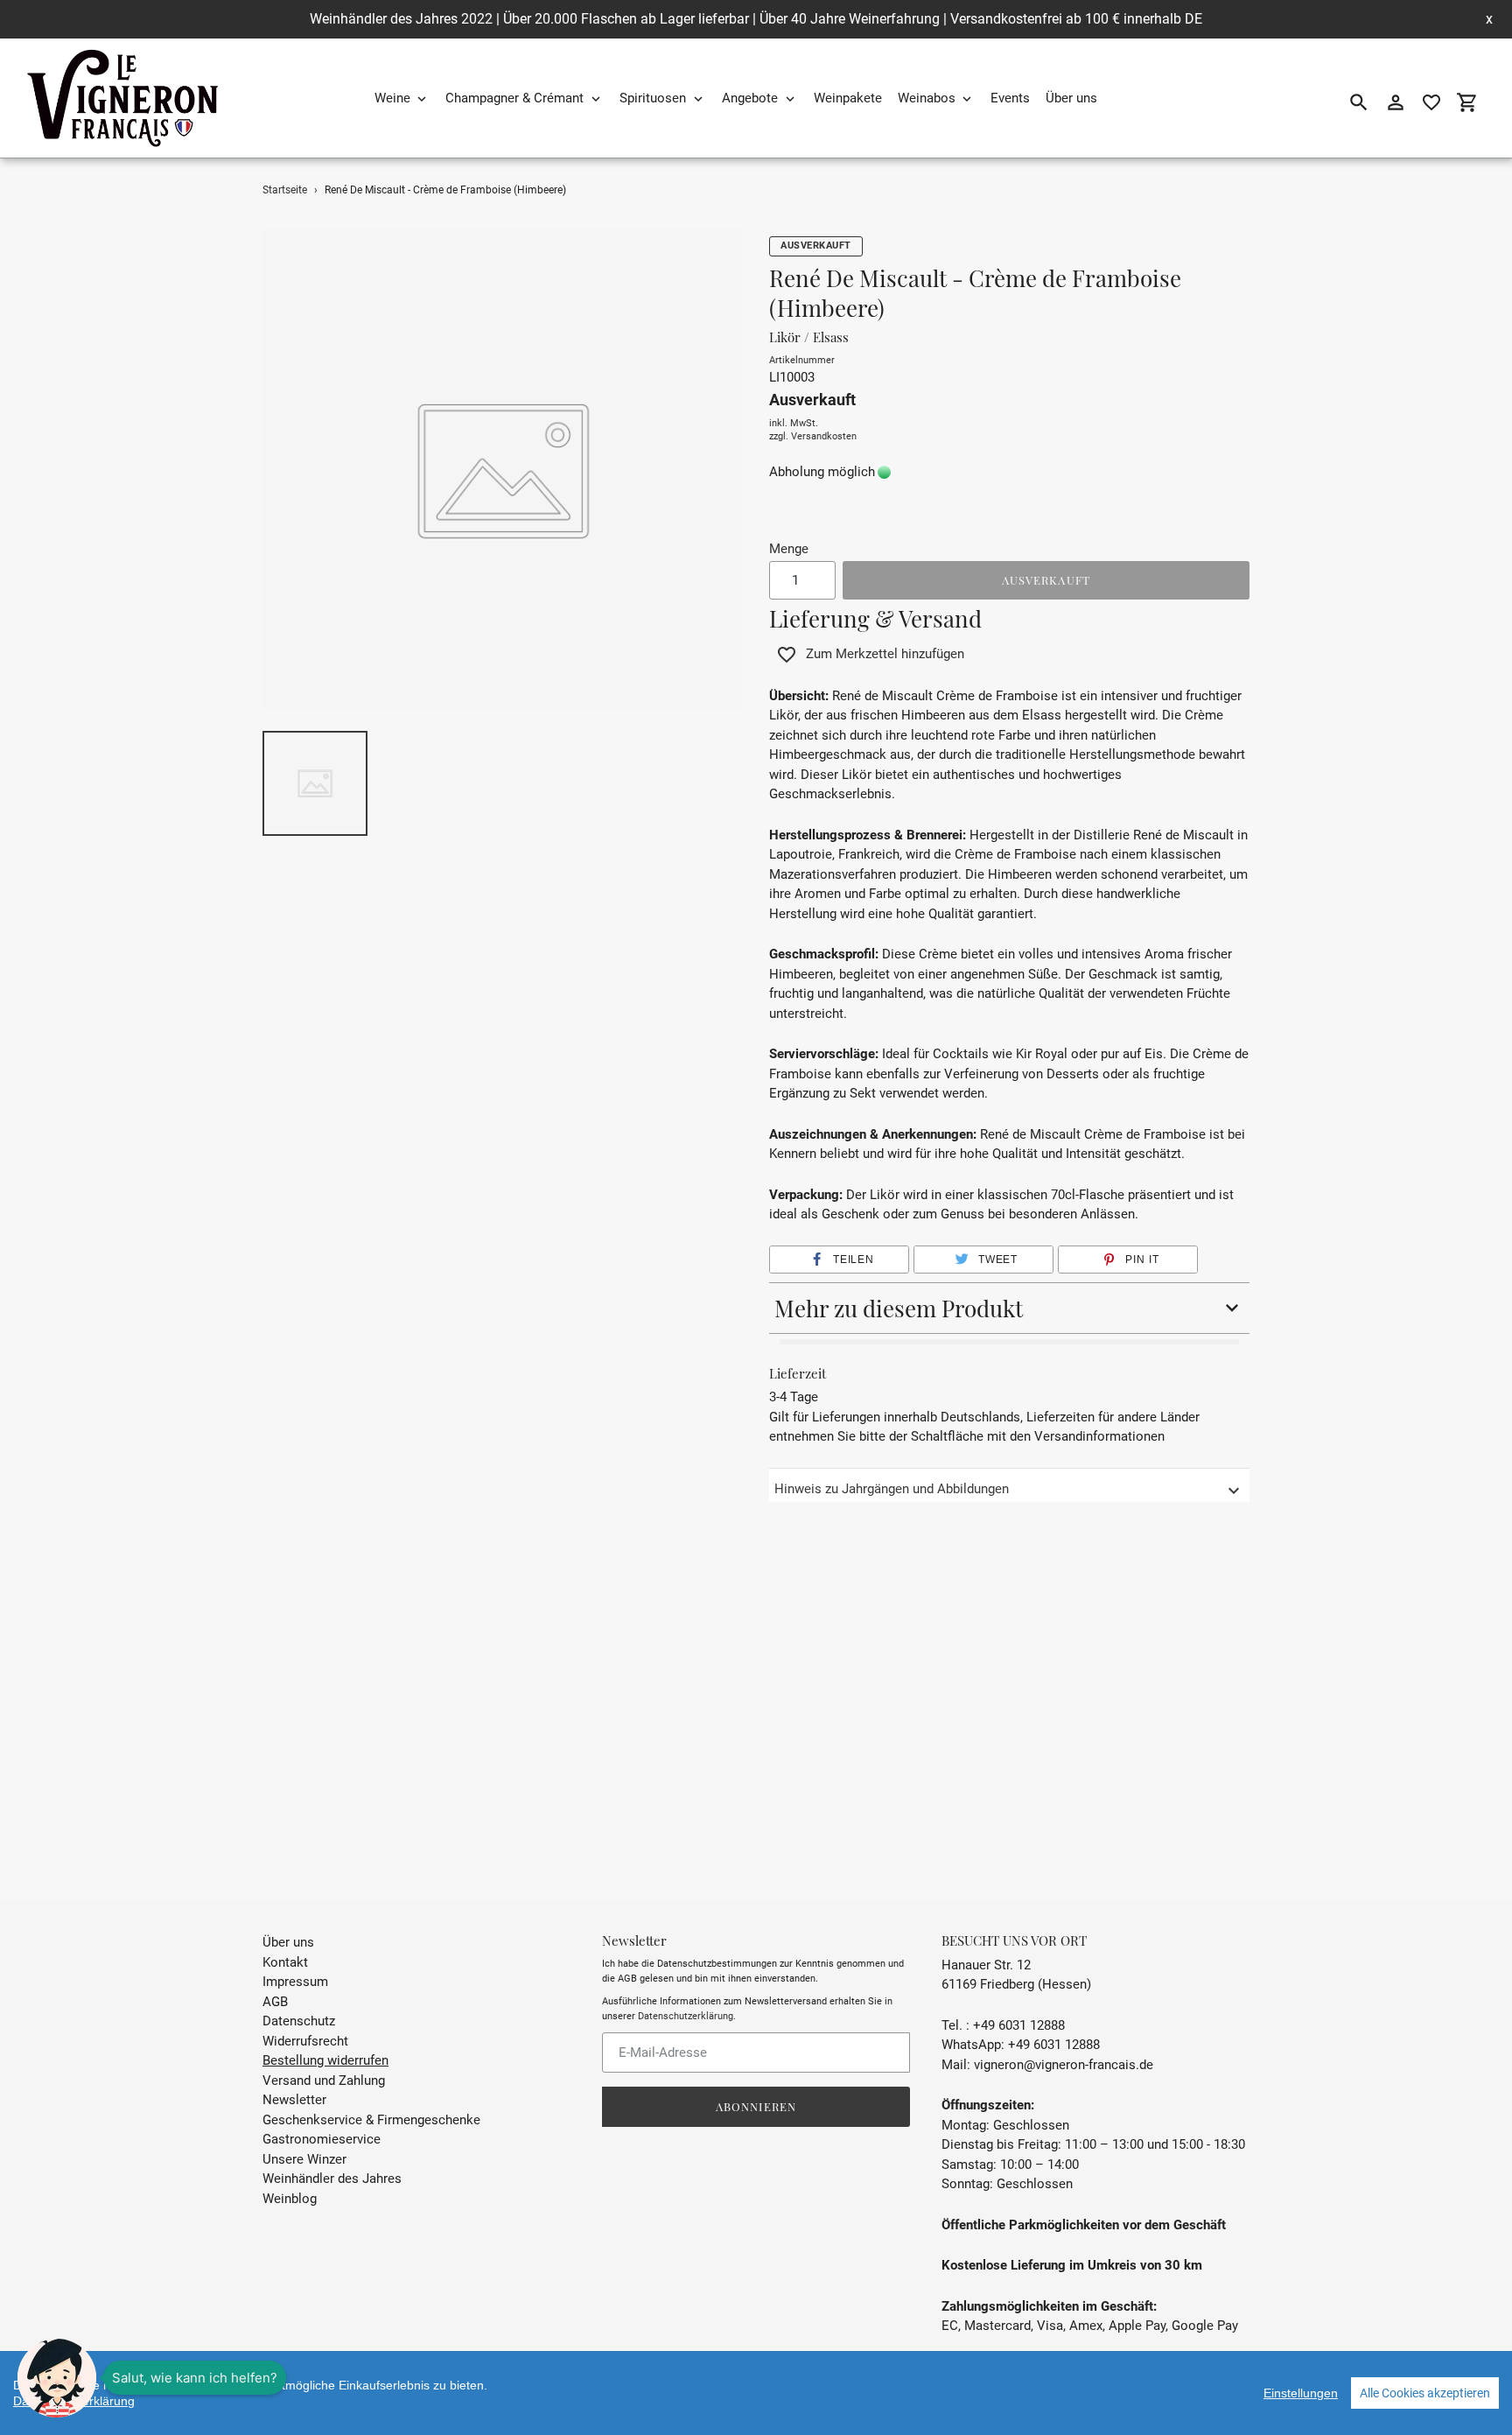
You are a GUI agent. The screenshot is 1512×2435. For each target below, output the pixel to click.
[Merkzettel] (1431, 102)
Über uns (288, 1942)
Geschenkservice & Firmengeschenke (371, 2120)
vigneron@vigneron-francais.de (1064, 2065)
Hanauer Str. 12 (986, 1965)
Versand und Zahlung (324, 2081)
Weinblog (290, 2199)
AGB (275, 2002)
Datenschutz (299, 2021)
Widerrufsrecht (305, 2041)
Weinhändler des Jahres (332, 2179)
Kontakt (285, 1962)
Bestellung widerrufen (325, 2060)
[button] (839, 1260)
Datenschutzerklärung (686, 2016)
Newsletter (294, 2100)
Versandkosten (824, 436)
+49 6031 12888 (1054, 2045)
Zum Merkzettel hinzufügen (885, 654)
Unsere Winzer (304, 2159)
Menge (789, 549)
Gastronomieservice (322, 2139)
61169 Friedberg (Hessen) (1016, 1984)
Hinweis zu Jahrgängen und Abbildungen (892, 1489)
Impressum (295, 1982)
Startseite (285, 190)
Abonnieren (756, 2106)
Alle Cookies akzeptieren (1425, 2393)
